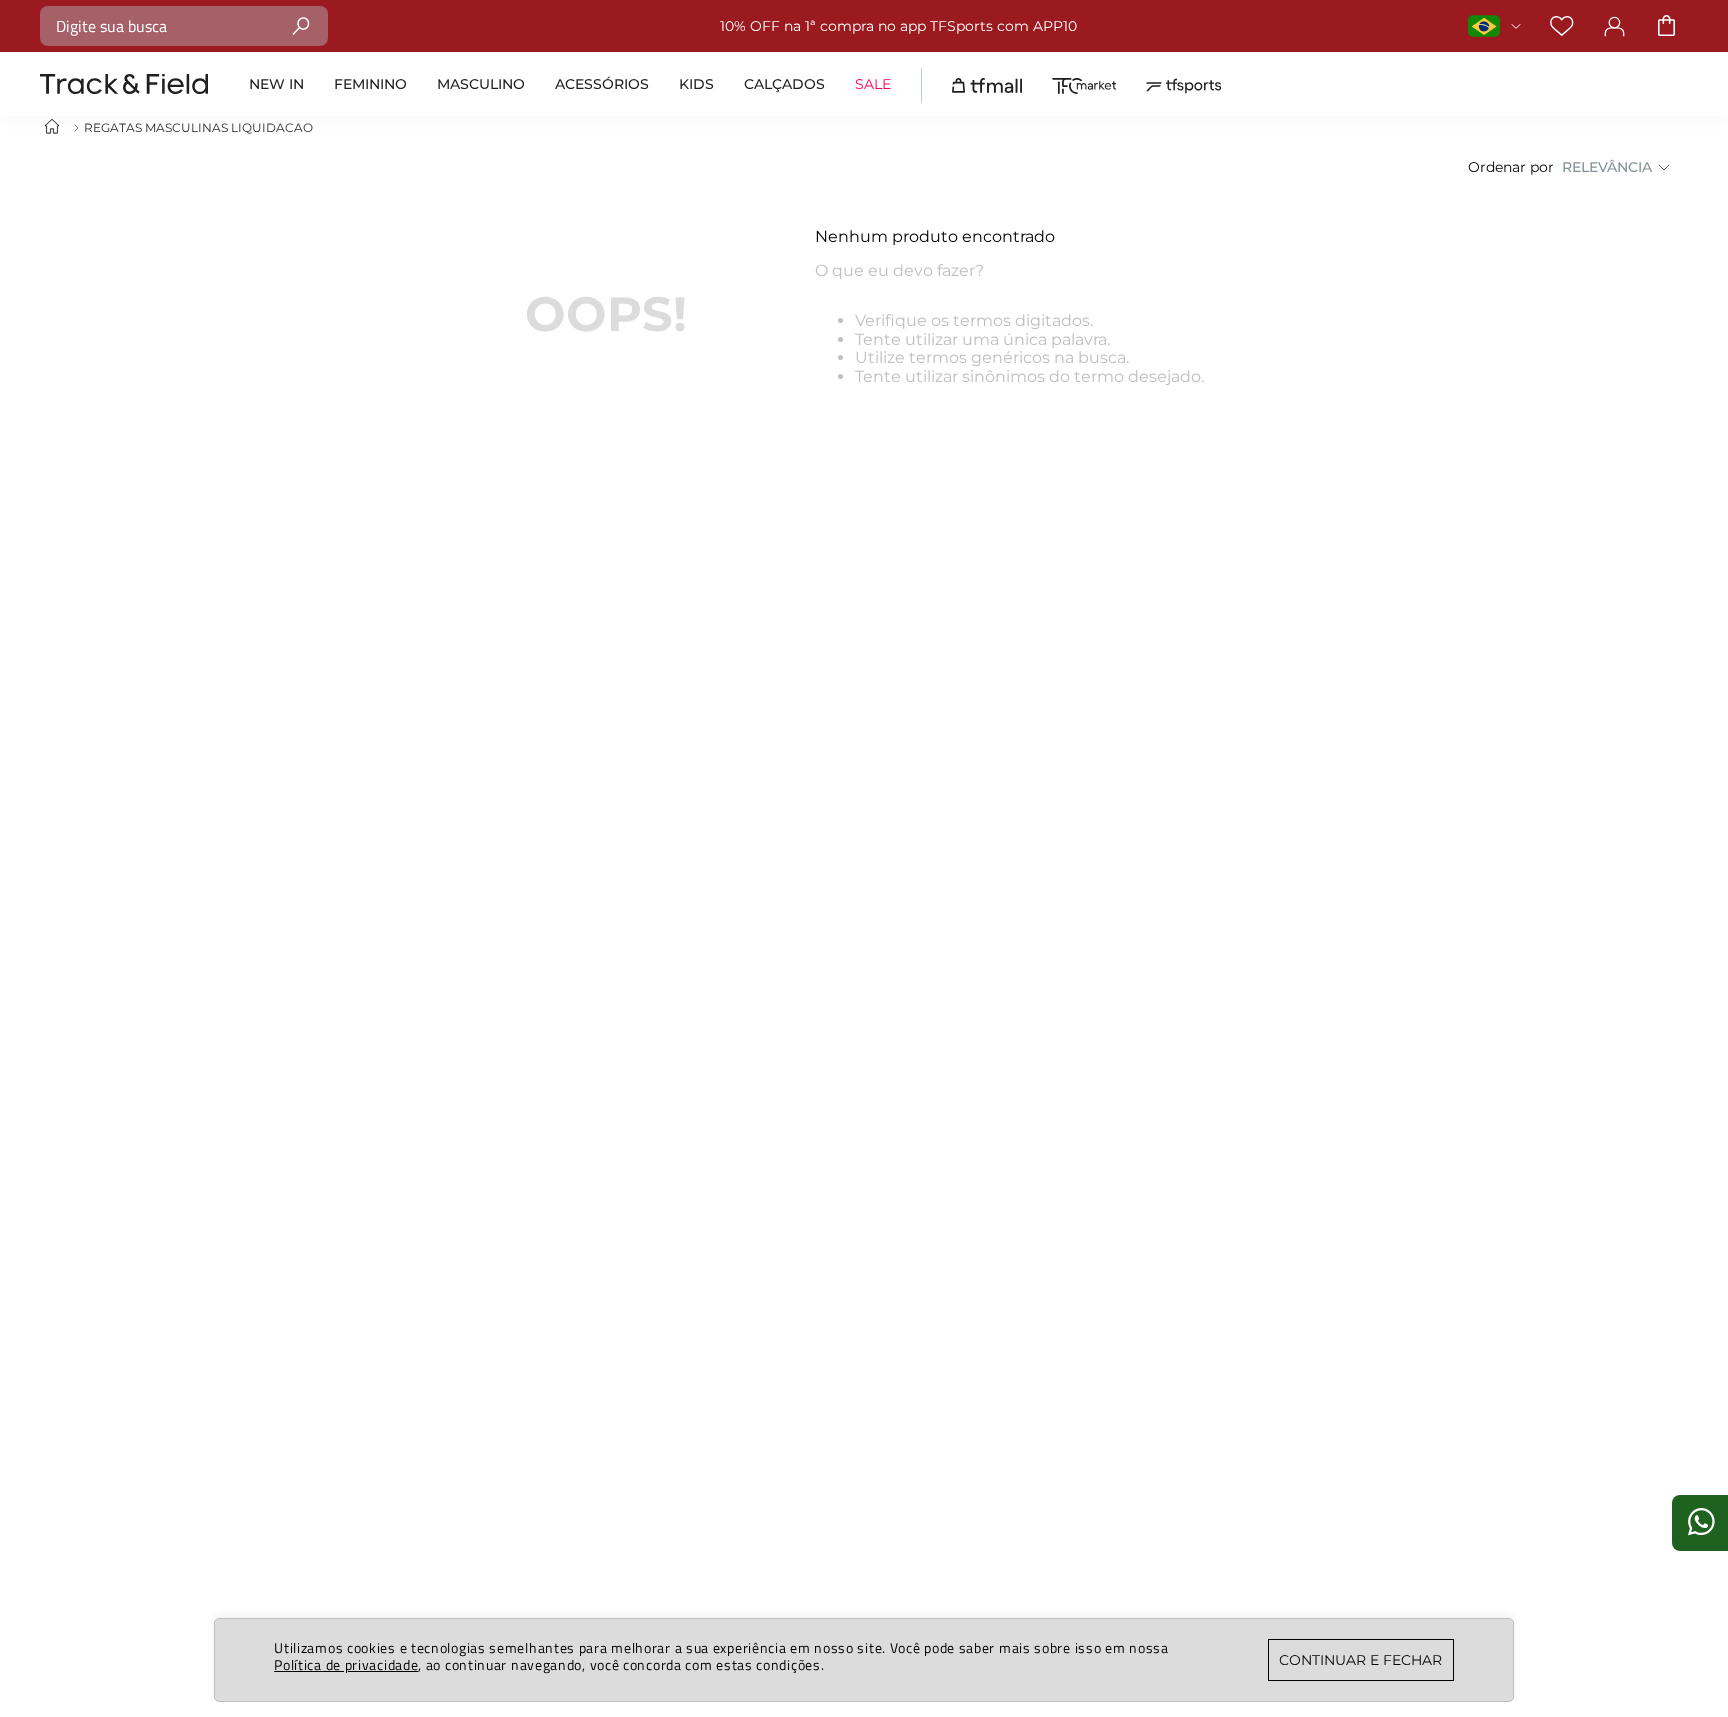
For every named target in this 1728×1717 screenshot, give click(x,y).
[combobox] (184, 26)
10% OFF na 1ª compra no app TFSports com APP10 (898, 26)
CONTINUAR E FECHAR (1360, 1660)
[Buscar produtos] (301, 25)
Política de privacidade (346, 1664)
